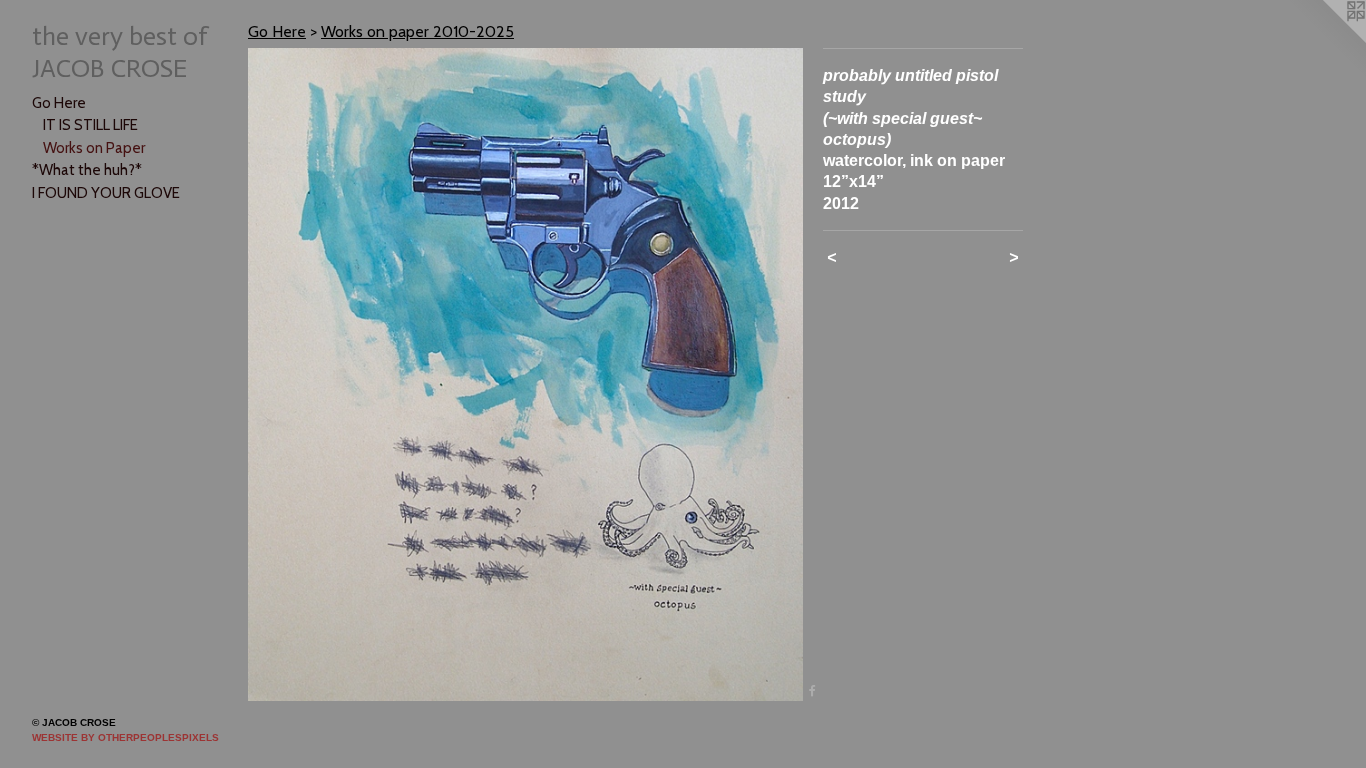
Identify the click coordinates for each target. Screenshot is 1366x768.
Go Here (59, 103)
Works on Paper (94, 148)
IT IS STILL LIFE (90, 125)
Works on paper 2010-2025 (417, 31)
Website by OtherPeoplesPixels (125, 737)
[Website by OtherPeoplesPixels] (1326, 40)
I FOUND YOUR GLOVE (106, 193)
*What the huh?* (87, 170)
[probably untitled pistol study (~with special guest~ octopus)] (525, 374)
